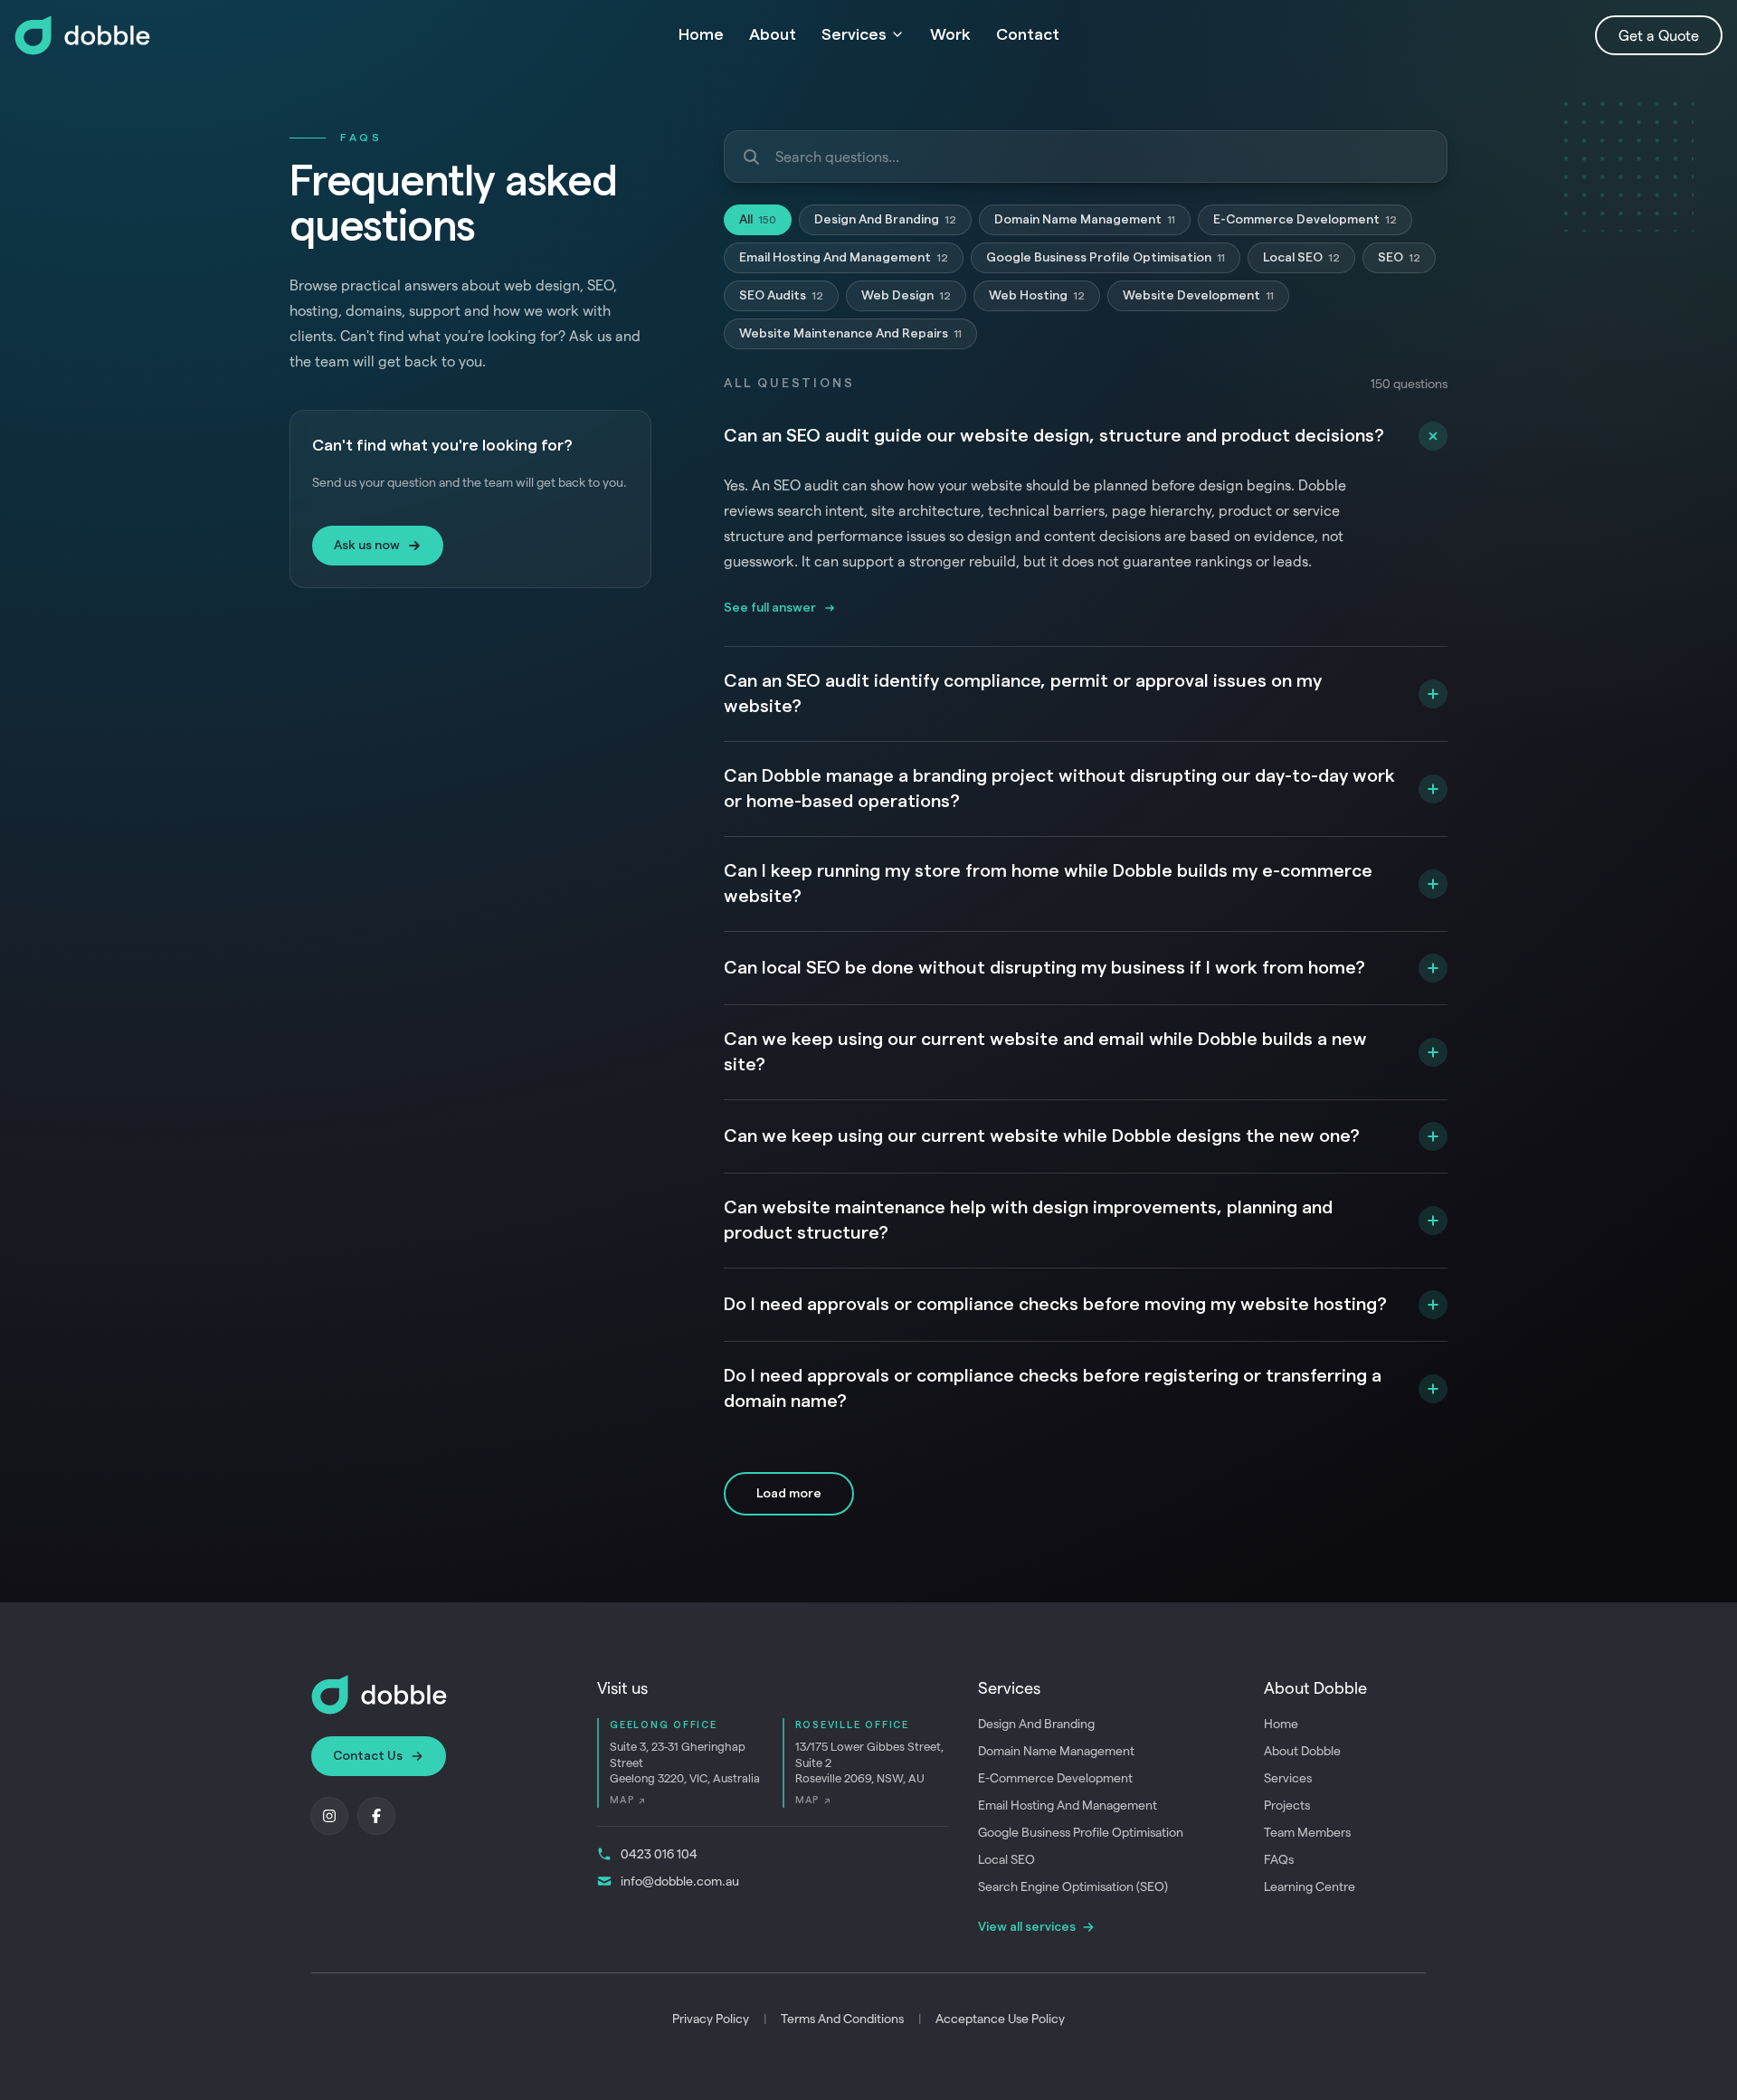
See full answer (770, 608)
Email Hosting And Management (844, 258)
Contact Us (368, 1756)
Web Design (906, 296)
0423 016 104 (659, 1853)
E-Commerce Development (1305, 220)
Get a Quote (1659, 35)
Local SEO (1301, 258)
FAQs (1279, 1859)
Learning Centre (1310, 1886)
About (773, 34)
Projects (1287, 1805)
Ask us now (367, 546)
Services (854, 34)
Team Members (1307, 1832)
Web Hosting (1037, 296)
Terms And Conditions (842, 2018)
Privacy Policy (711, 2018)
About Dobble (1302, 1750)
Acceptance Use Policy (1000, 2018)
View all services (1027, 1927)
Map (627, 1800)
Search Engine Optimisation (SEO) (1073, 1886)
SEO (1399, 258)
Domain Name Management (1085, 220)
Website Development (1198, 296)
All (758, 220)
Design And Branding (885, 220)
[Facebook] (376, 1816)
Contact (1028, 34)
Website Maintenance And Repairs (850, 334)
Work (950, 34)
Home (701, 34)
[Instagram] (329, 1816)
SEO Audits (781, 296)
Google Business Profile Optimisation (1106, 258)
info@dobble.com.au (680, 1881)
